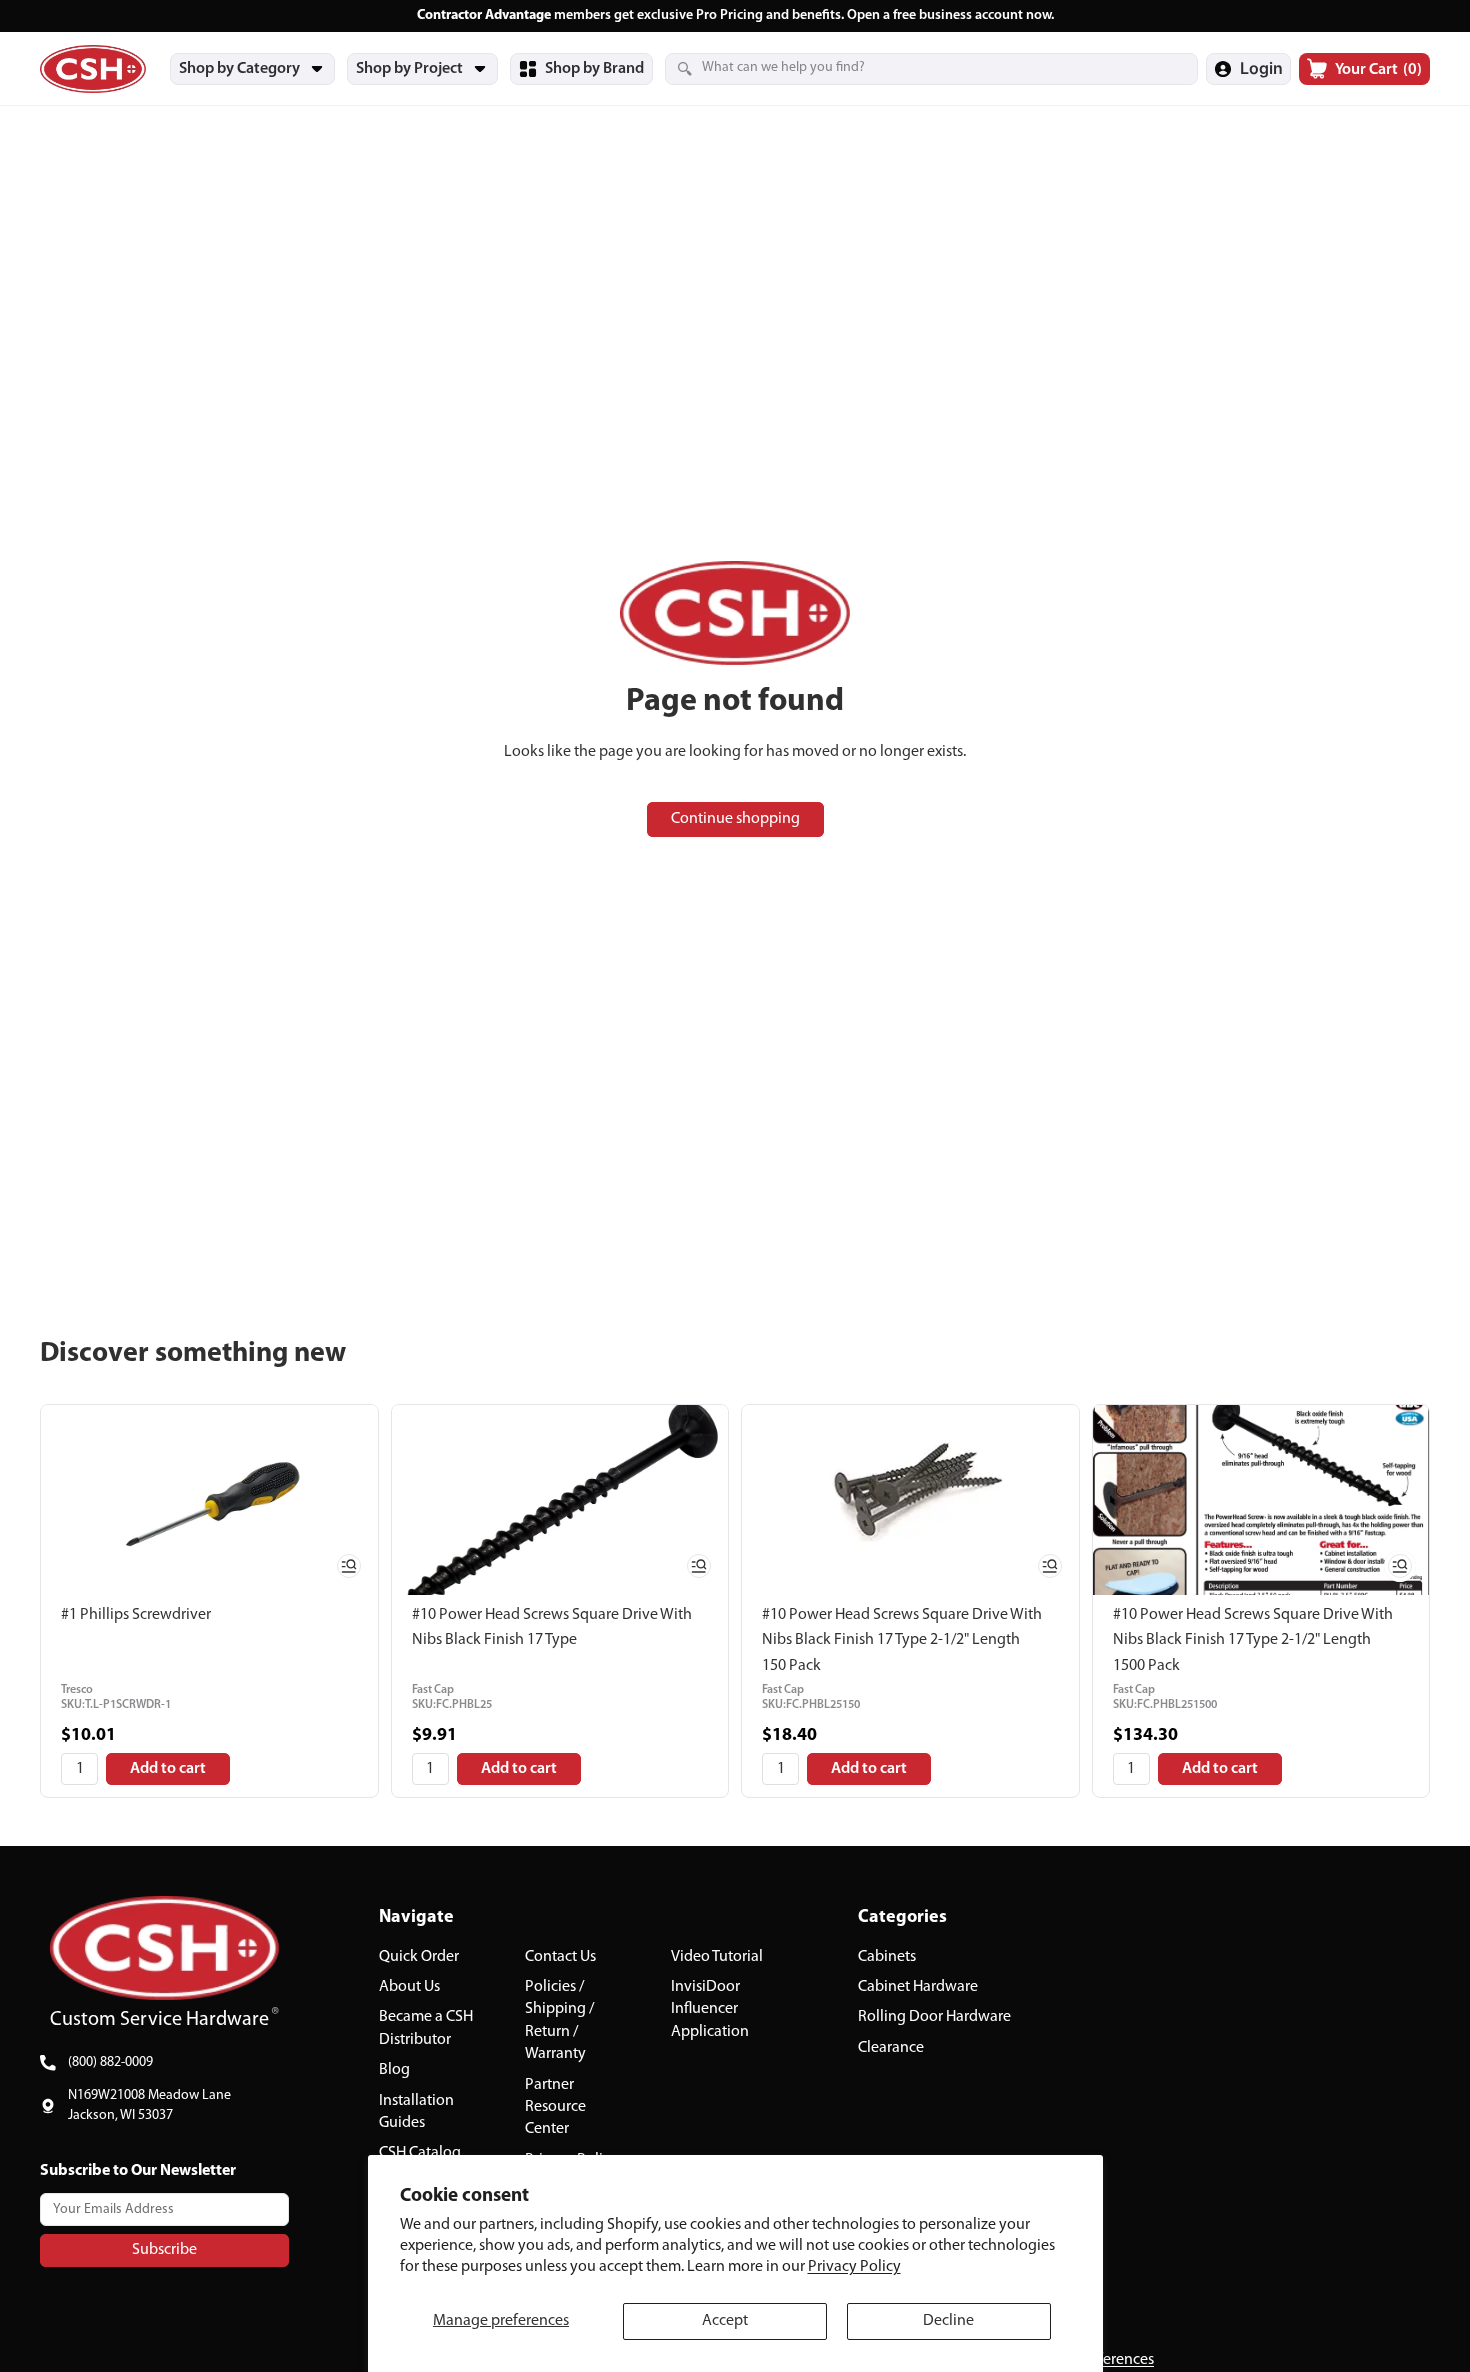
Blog (394, 2070)
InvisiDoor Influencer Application (710, 2009)
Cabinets (887, 1957)
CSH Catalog (420, 2154)
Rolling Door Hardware (934, 2018)
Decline (948, 2321)
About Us (409, 1987)
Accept (725, 2321)
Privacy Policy (854, 2267)
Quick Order (419, 1957)
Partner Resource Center (555, 2107)
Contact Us (560, 1957)
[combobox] (907, 68)
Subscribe (164, 2250)
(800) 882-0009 (110, 2062)
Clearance (891, 2048)
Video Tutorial (717, 1957)
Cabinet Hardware (918, 1987)
